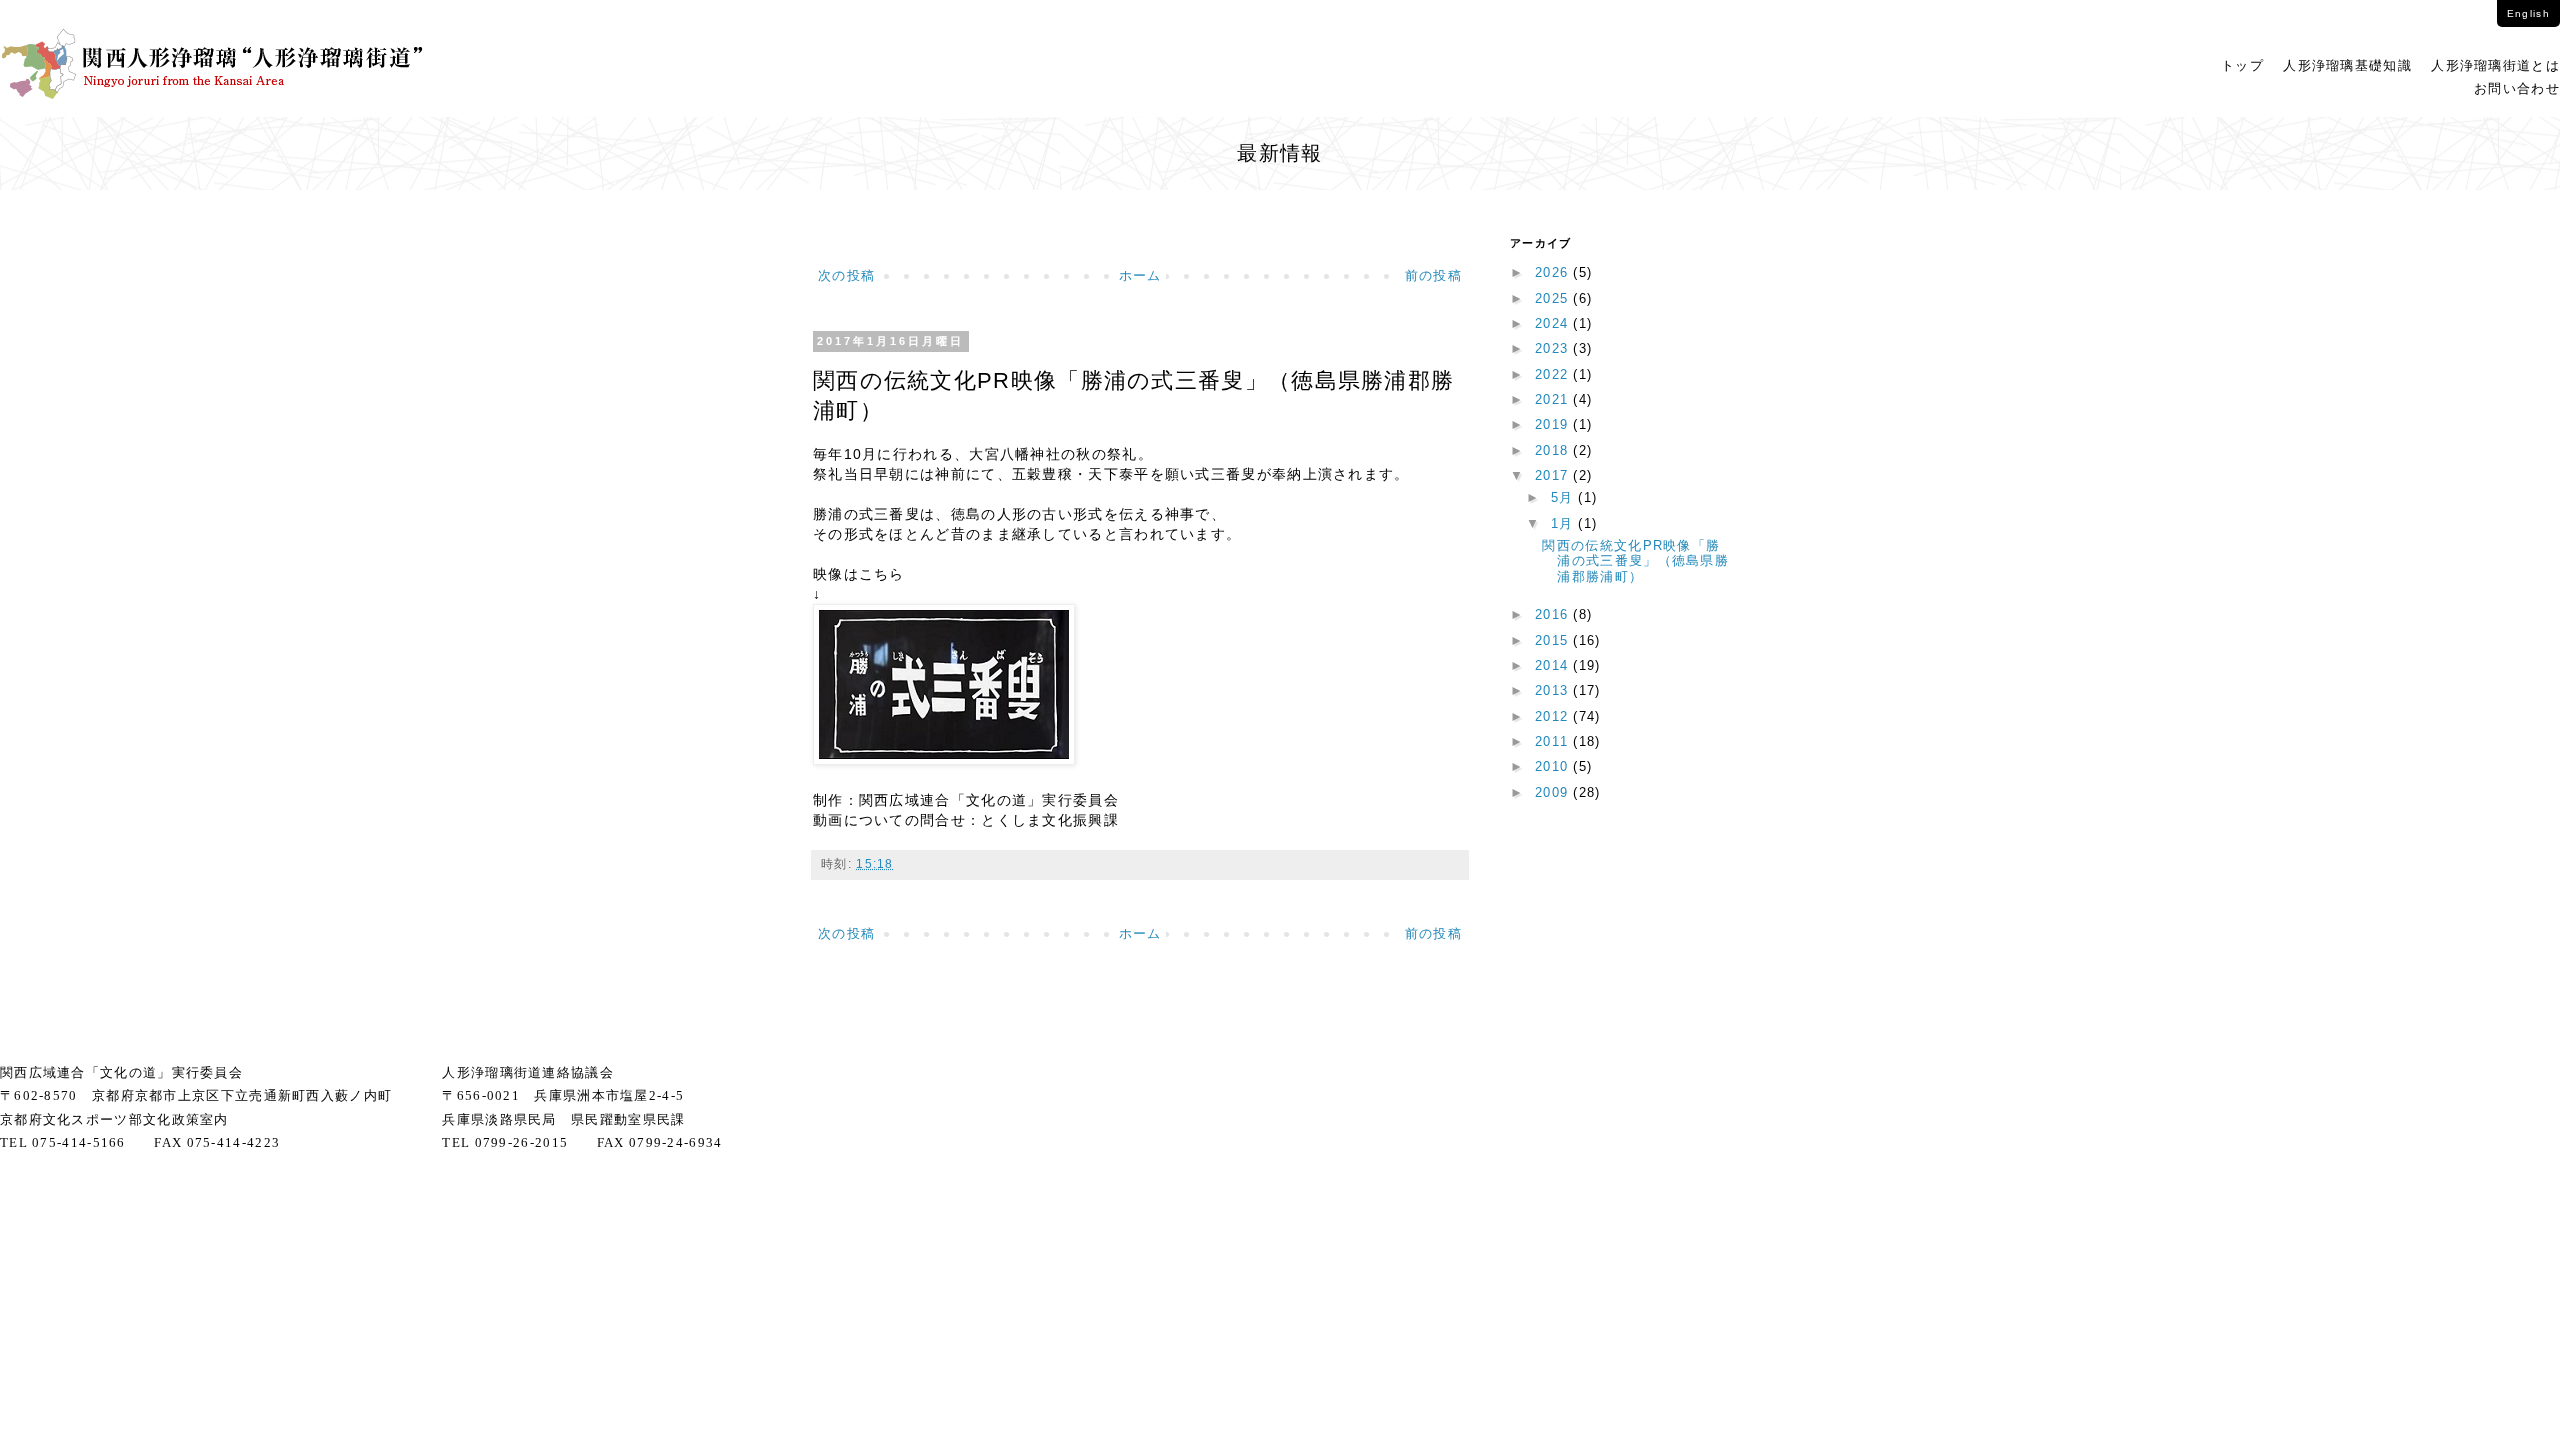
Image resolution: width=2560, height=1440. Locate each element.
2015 (1554, 640)
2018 (1554, 450)
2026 (1554, 272)
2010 (1554, 766)
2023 (1554, 348)
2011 (1554, 741)
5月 (1565, 497)
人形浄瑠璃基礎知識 (2347, 65)
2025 (1554, 298)
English (2528, 13)
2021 (1554, 399)
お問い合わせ (2517, 88)
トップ (2242, 65)
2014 (1554, 665)
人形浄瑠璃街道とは (2495, 65)
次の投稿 (846, 275)
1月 (1565, 523)
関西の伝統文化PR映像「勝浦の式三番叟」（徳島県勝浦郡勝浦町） (1635, 561)
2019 (1554, 424)
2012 (1554, 716)
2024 (1554, 323)
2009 (1554, 792)
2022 (1554, 374)
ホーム (1140, 275)
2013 (1554, 690)
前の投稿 (1433, 275)
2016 (1554, 614)
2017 (1554, 475)
